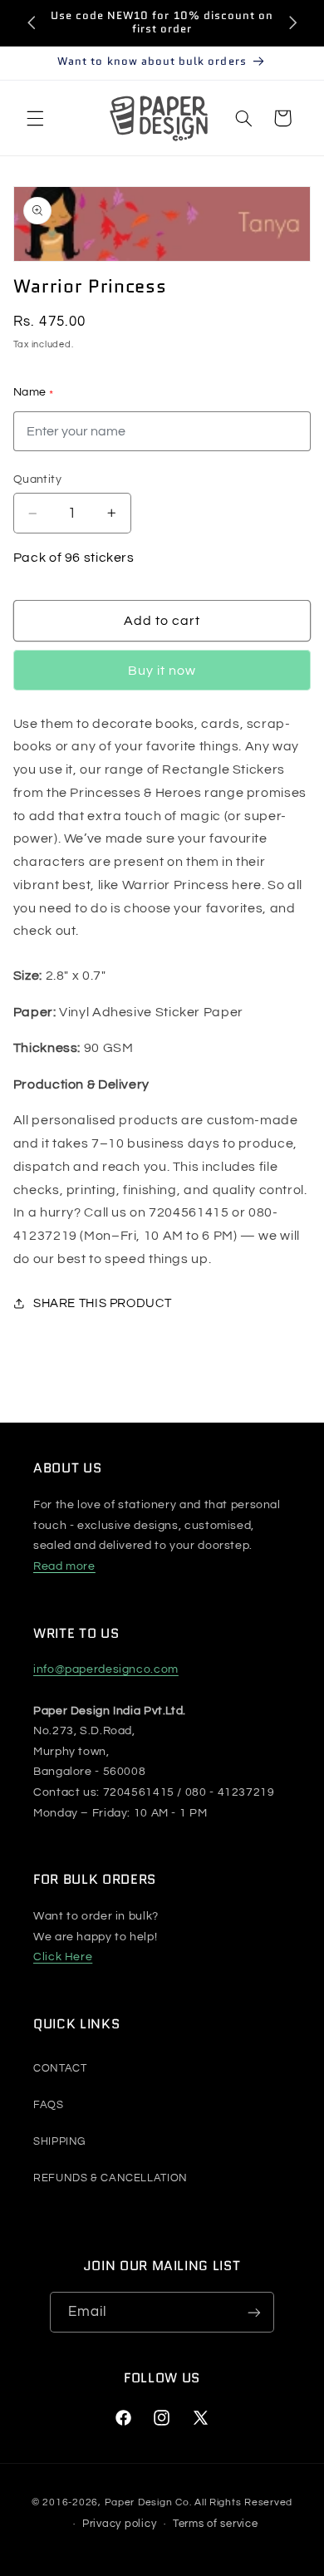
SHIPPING (59, 2141)
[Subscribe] (254, 2312)
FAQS (49, 2105)
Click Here (63, 1957)
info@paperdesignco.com (106, 1669)
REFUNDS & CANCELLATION (110, 2178)
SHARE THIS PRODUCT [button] (102, 1303)
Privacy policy (119, 2524)
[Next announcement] (292, 22)
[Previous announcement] (32, 22)
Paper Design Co (147, 2502)
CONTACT (60, 2068)
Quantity (37, 479)
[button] (35, 118)
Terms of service (216, 2524)
